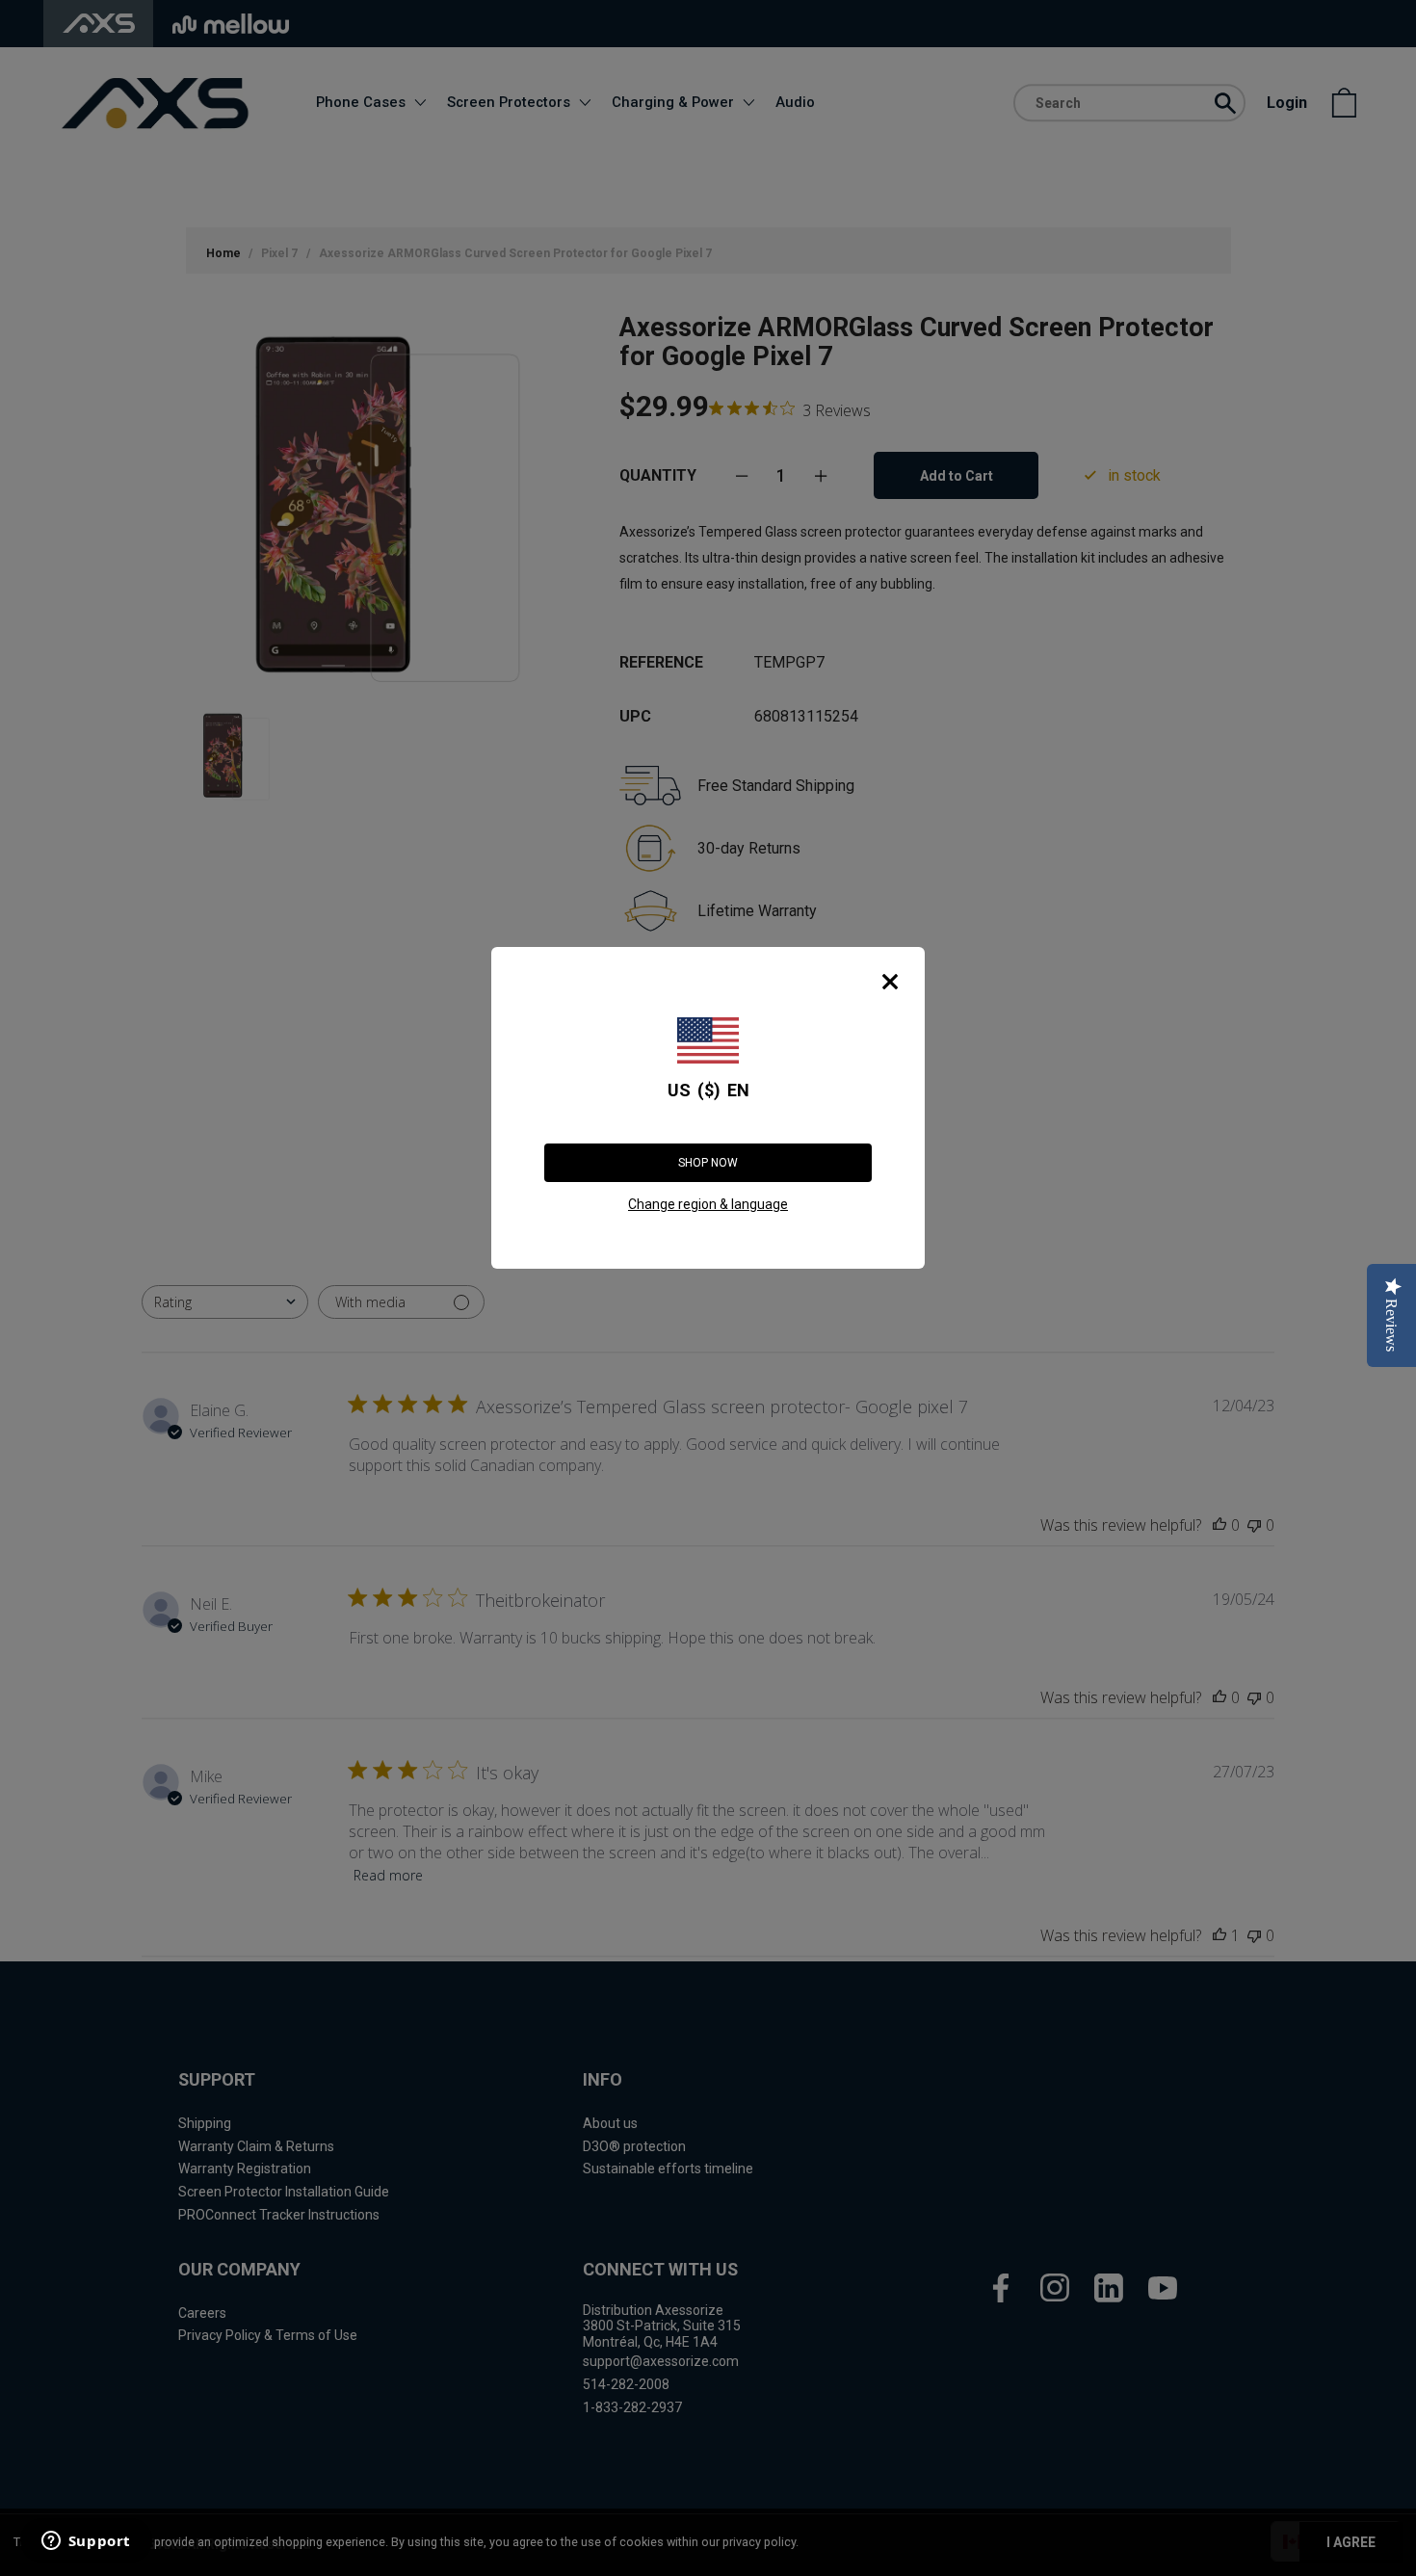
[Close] (890, 982)
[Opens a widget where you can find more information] (86, 2542)
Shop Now (708, 1163)
